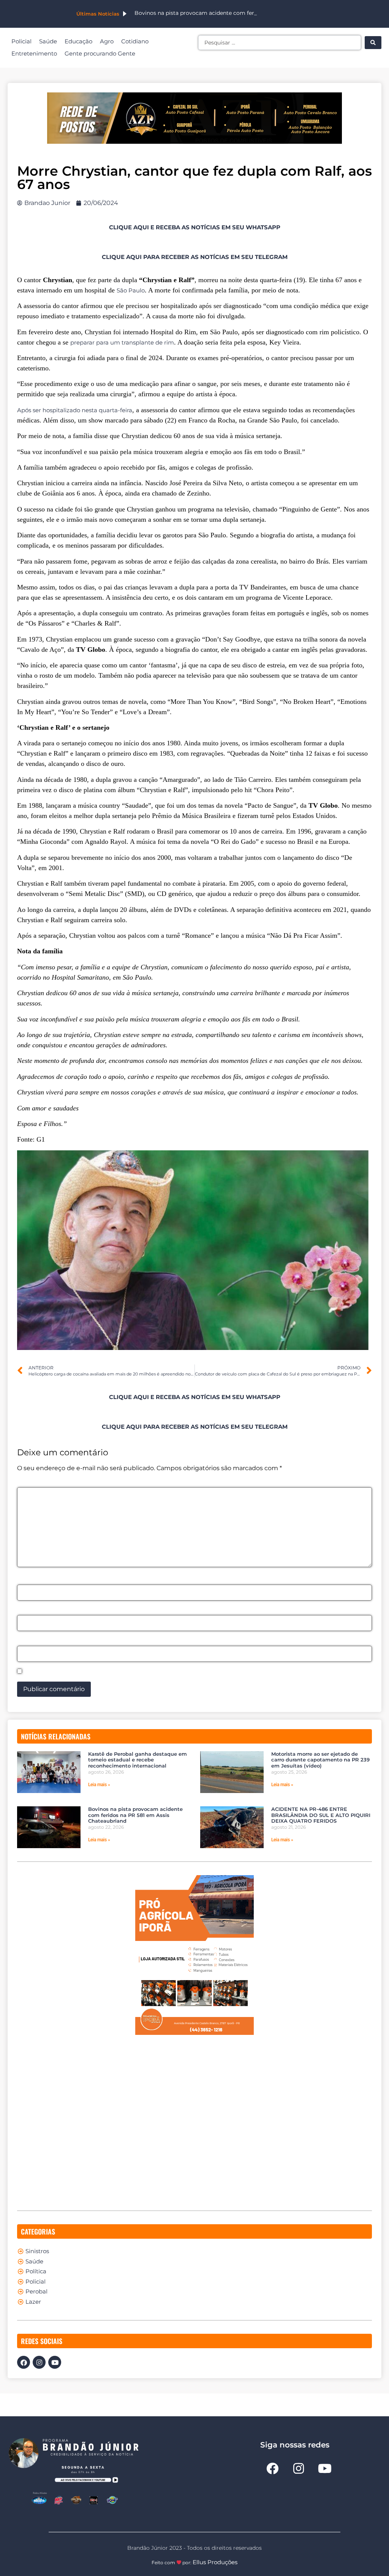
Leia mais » (99, 1785)
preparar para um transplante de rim (122, 342)
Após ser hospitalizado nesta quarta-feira (75, 410)
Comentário (38, 1483)
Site (23, 1641)
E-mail (29, 1611)
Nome (29, 1580)
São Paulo (131, 290)
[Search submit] (373, 43)
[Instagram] (39, 2362)
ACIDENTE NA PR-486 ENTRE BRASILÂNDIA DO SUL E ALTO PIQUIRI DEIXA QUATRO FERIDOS (321, 1815)
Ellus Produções (215, 2562)
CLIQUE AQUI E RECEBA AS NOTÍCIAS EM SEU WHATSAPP (195, 227)
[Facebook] (24, 2362)
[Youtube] (55, 2362)
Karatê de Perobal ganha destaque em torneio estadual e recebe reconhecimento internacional (138, 1760)
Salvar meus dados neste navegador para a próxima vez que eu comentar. (139, 1672)
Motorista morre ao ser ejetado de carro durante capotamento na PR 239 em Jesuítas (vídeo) (320, 1760)
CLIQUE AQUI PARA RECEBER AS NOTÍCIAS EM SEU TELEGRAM (195, 257)
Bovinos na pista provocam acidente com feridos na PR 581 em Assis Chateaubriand (135, 1815)
